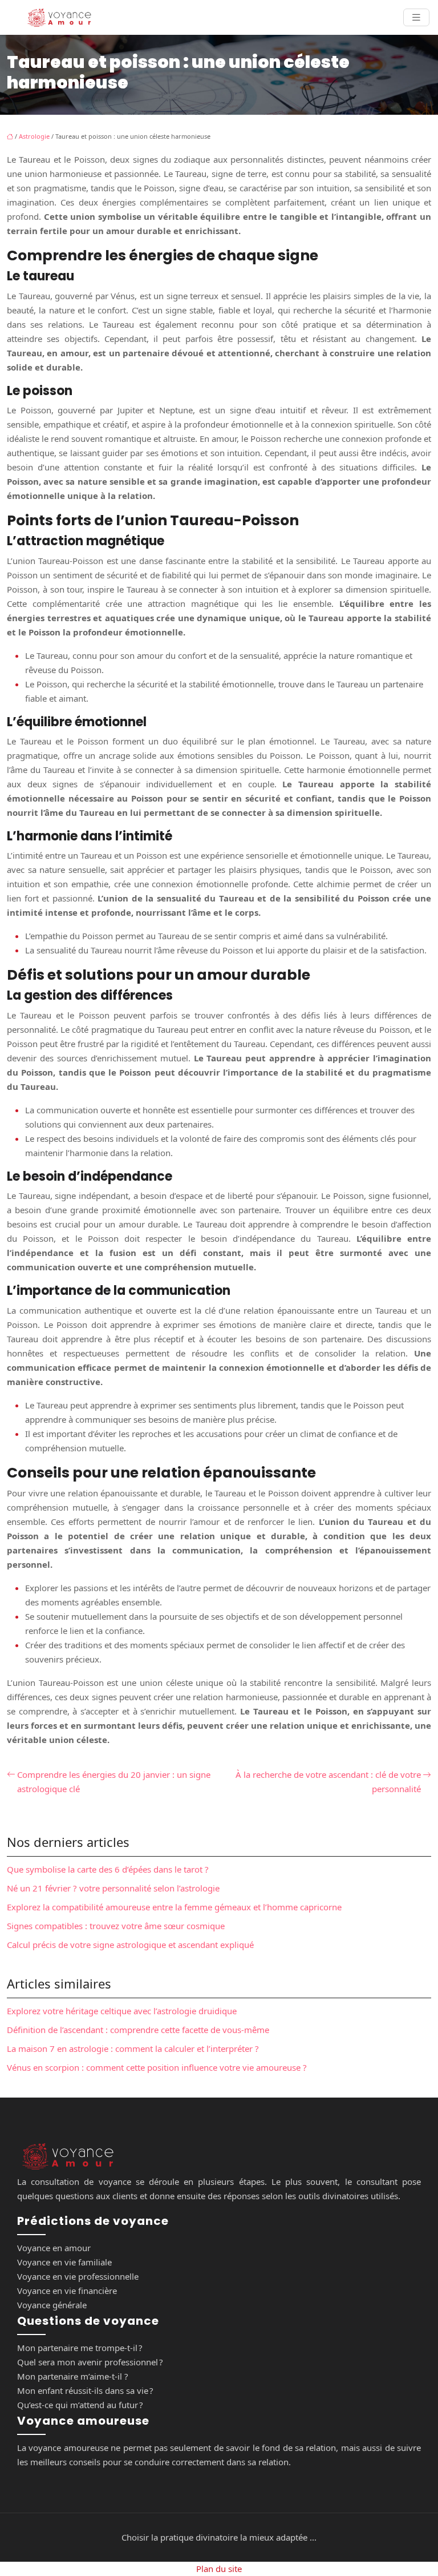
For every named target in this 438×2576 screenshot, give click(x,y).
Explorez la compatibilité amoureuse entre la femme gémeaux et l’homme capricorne (174, 1907)
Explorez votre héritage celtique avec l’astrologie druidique (122, 2011)
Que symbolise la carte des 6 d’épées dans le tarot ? (108, 1869)
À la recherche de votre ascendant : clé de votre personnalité (328, 1782)
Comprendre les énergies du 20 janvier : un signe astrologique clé (114, 1782)
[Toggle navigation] (416, 17)
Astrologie (34, 136)
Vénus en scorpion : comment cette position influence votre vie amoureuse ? (157, 2067)
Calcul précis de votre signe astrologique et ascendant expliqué (130, 1945)
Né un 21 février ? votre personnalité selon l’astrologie (113, 1888)
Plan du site (219, 2569)
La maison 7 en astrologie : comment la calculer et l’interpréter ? (133, 2048)
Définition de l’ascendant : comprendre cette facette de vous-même (138, 2030)
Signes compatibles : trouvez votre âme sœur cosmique (116, 1926)
